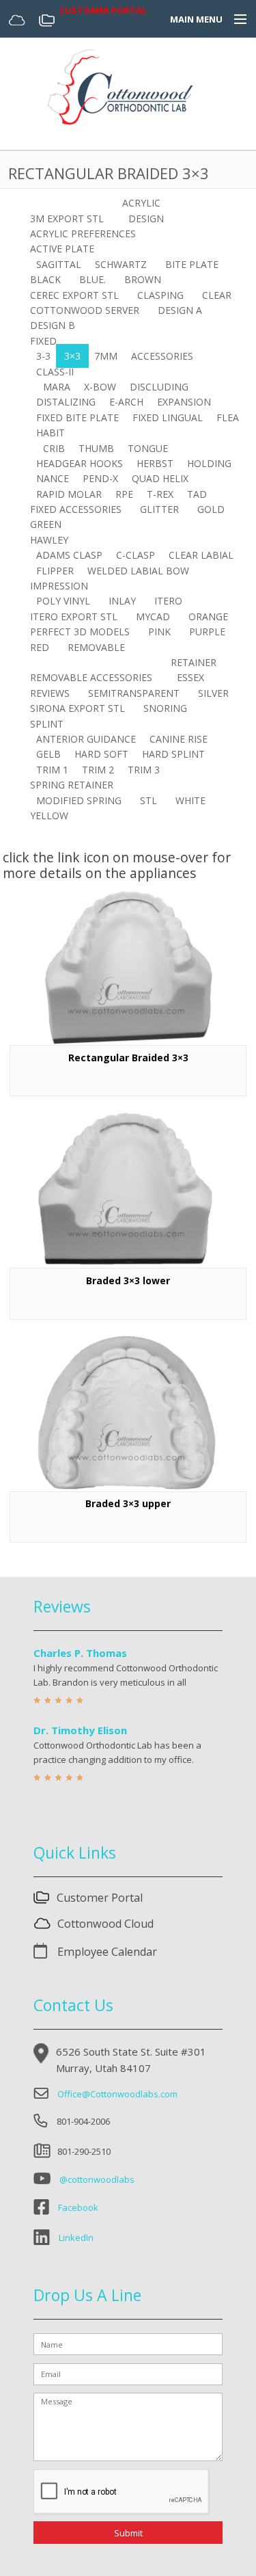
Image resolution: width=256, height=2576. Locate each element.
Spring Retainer (72, 785)
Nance (53, 478)
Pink (159, 632)
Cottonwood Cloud (105, 1924)
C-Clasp (136, 555)
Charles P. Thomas (80, 1653)
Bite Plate (192, 264)
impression (59, 586)
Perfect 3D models (80, 632)
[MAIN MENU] (234, 20)
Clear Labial (201, 555)
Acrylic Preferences (83, 234)
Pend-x (100, 478)
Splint (47, 724)
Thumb (96, 448)
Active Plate (62, 249)
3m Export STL (67, 218)
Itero (168, 601)
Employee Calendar (106, 1952)
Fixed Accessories (76, 509)
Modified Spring (79, 800)
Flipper (55, 571)
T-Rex (160, 494)
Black (45, 279)
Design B (53, 325)
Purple (207, 632)
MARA (57, 387)
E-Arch (126, 402)
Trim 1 (52, 770)
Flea (228, 417)
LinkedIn (76, 2238)
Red (40, 647)
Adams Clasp (69, 555)
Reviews (50, 693)
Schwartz (121, 264)
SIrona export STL (77, 708)
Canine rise (179, 739)
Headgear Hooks (80, 463)
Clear (217, 295)
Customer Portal (100, 1898)
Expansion (184, 402)
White (190, 800)
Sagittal (59, 264)
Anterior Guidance (86, 739)
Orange (208, 616)
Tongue (148, 448)
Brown (143, 279)
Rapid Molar (69, 494)
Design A (180, 310)
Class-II (55, 372)
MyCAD (153, 616)
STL (148, 800)
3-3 (43, 356)
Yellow (49, 815)
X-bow (100, 387)
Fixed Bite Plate (77, 417)
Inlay (122, 601)
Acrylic (141, 203)
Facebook (78, 2207)
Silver (213, 693)
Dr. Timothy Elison (80, 1730)
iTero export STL (74, 616)
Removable (96, 647)
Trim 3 (144, 770)
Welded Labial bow (138, 571)
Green (46, 524)
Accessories (162, 356)
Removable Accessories (91, 677)
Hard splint (173, 754)
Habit (51, 433)
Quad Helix (160, 478)
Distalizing (66, 402)
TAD (197, 494)
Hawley (49, 540)
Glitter (159, 509)
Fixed (43, 341)
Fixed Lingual (168, 417)
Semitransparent (134, 693)
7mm (106, 356)
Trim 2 (98, 770)
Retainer (194, 662)
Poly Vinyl (63, 601)
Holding (209, 463)
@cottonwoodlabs (97, 2179)
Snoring (165, 708)
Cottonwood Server (85, 310)
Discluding (159, 387)
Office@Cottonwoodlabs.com (117, 2094)
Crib (54, 448)
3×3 (72, 356)
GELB (48, 754)
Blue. (93, 279)
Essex (190, 677)
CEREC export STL (74, 295)
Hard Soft (101, 754)
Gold (211, 509)
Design (146, 218)
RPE (124, 494)
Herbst (155, 463)
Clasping (160, 295)
